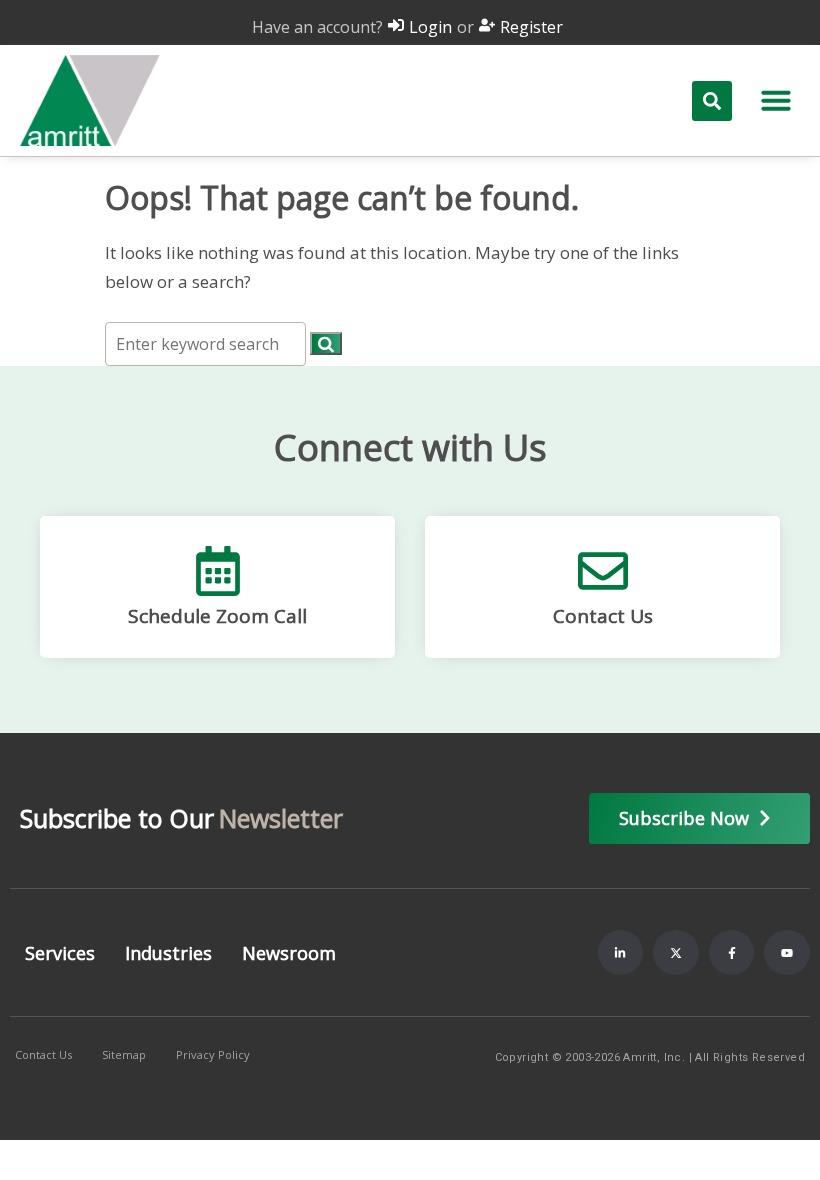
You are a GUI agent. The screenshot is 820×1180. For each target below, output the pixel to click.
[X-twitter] (676, 953)
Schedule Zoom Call (217, 616)
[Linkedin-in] (621, 953)
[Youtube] (787, 953)
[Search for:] (207, 343)
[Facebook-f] (732, 953)
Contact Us (603, 616)
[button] (776, 100)
